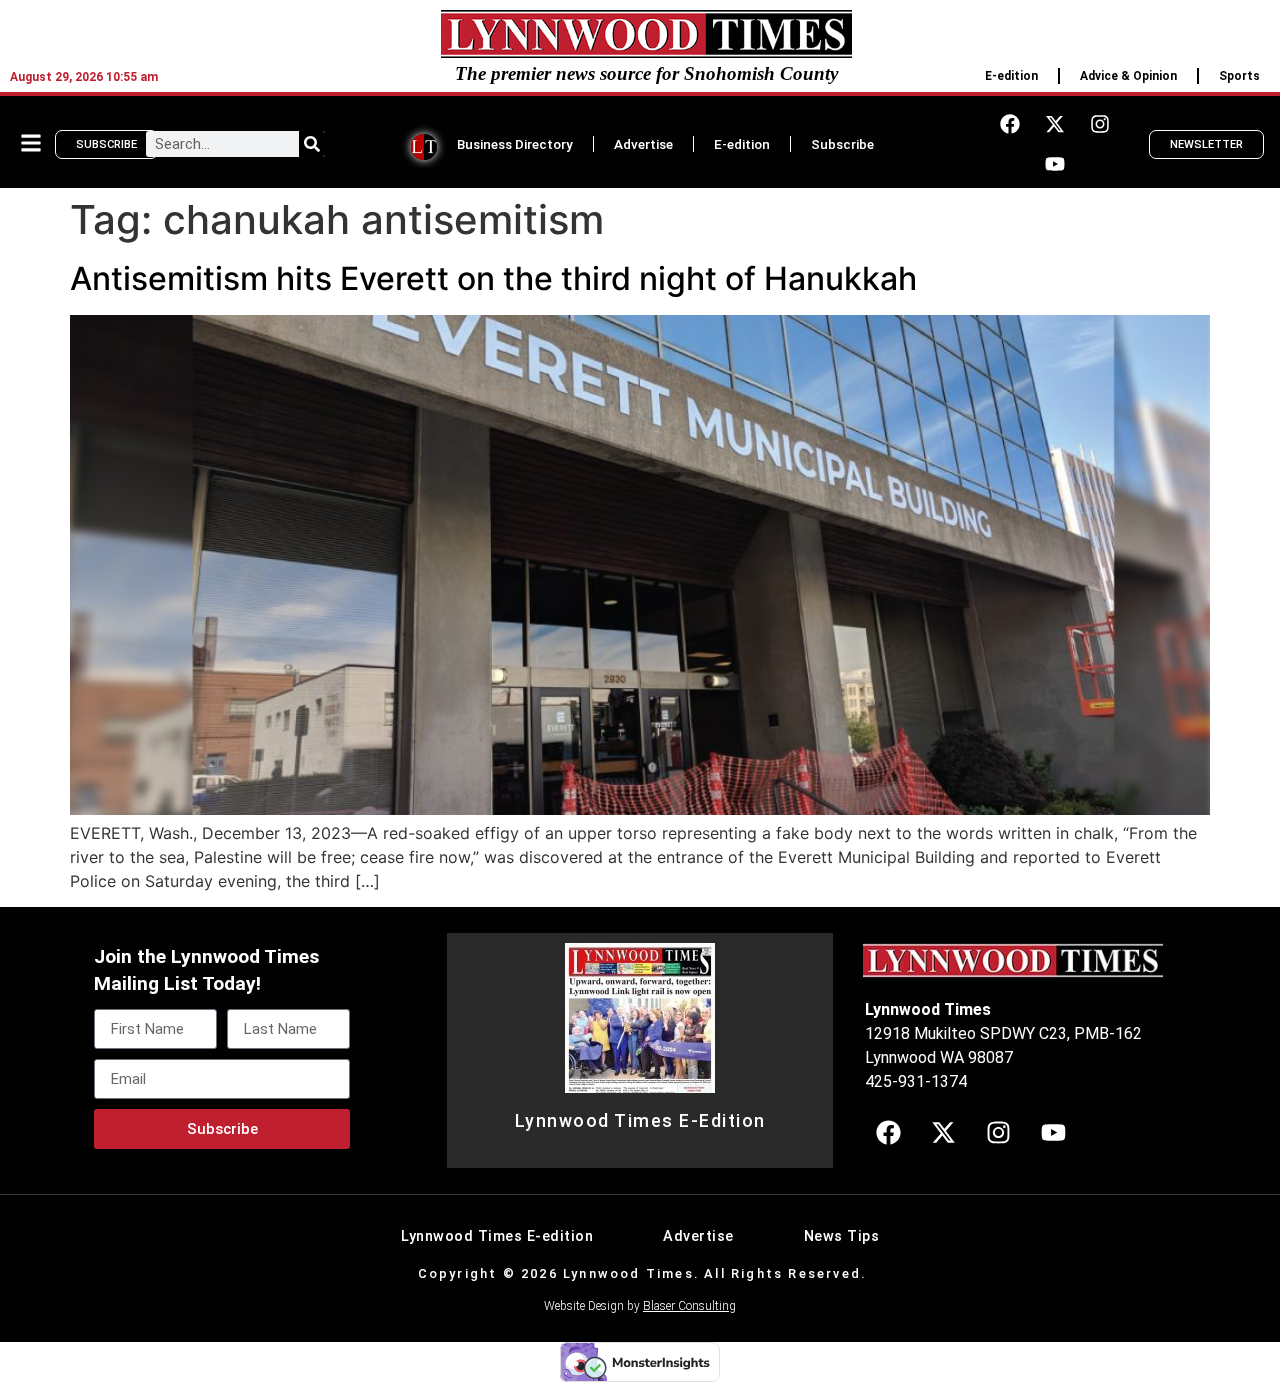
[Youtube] (1055, 164)
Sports (1239, 76)
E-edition (1011, 76)
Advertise (643, 144)
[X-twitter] (1055, 124)
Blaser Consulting (689, 1306)
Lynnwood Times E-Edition (640, 1121)
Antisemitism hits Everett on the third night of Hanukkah (493, 278)
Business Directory (515, 144)
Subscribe (842, 144)
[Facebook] (1010, 124)
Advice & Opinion (1128, 76)
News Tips (842, 1236)
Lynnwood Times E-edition (497, 1236)
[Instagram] (1100, 124)
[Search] (312, 144)
